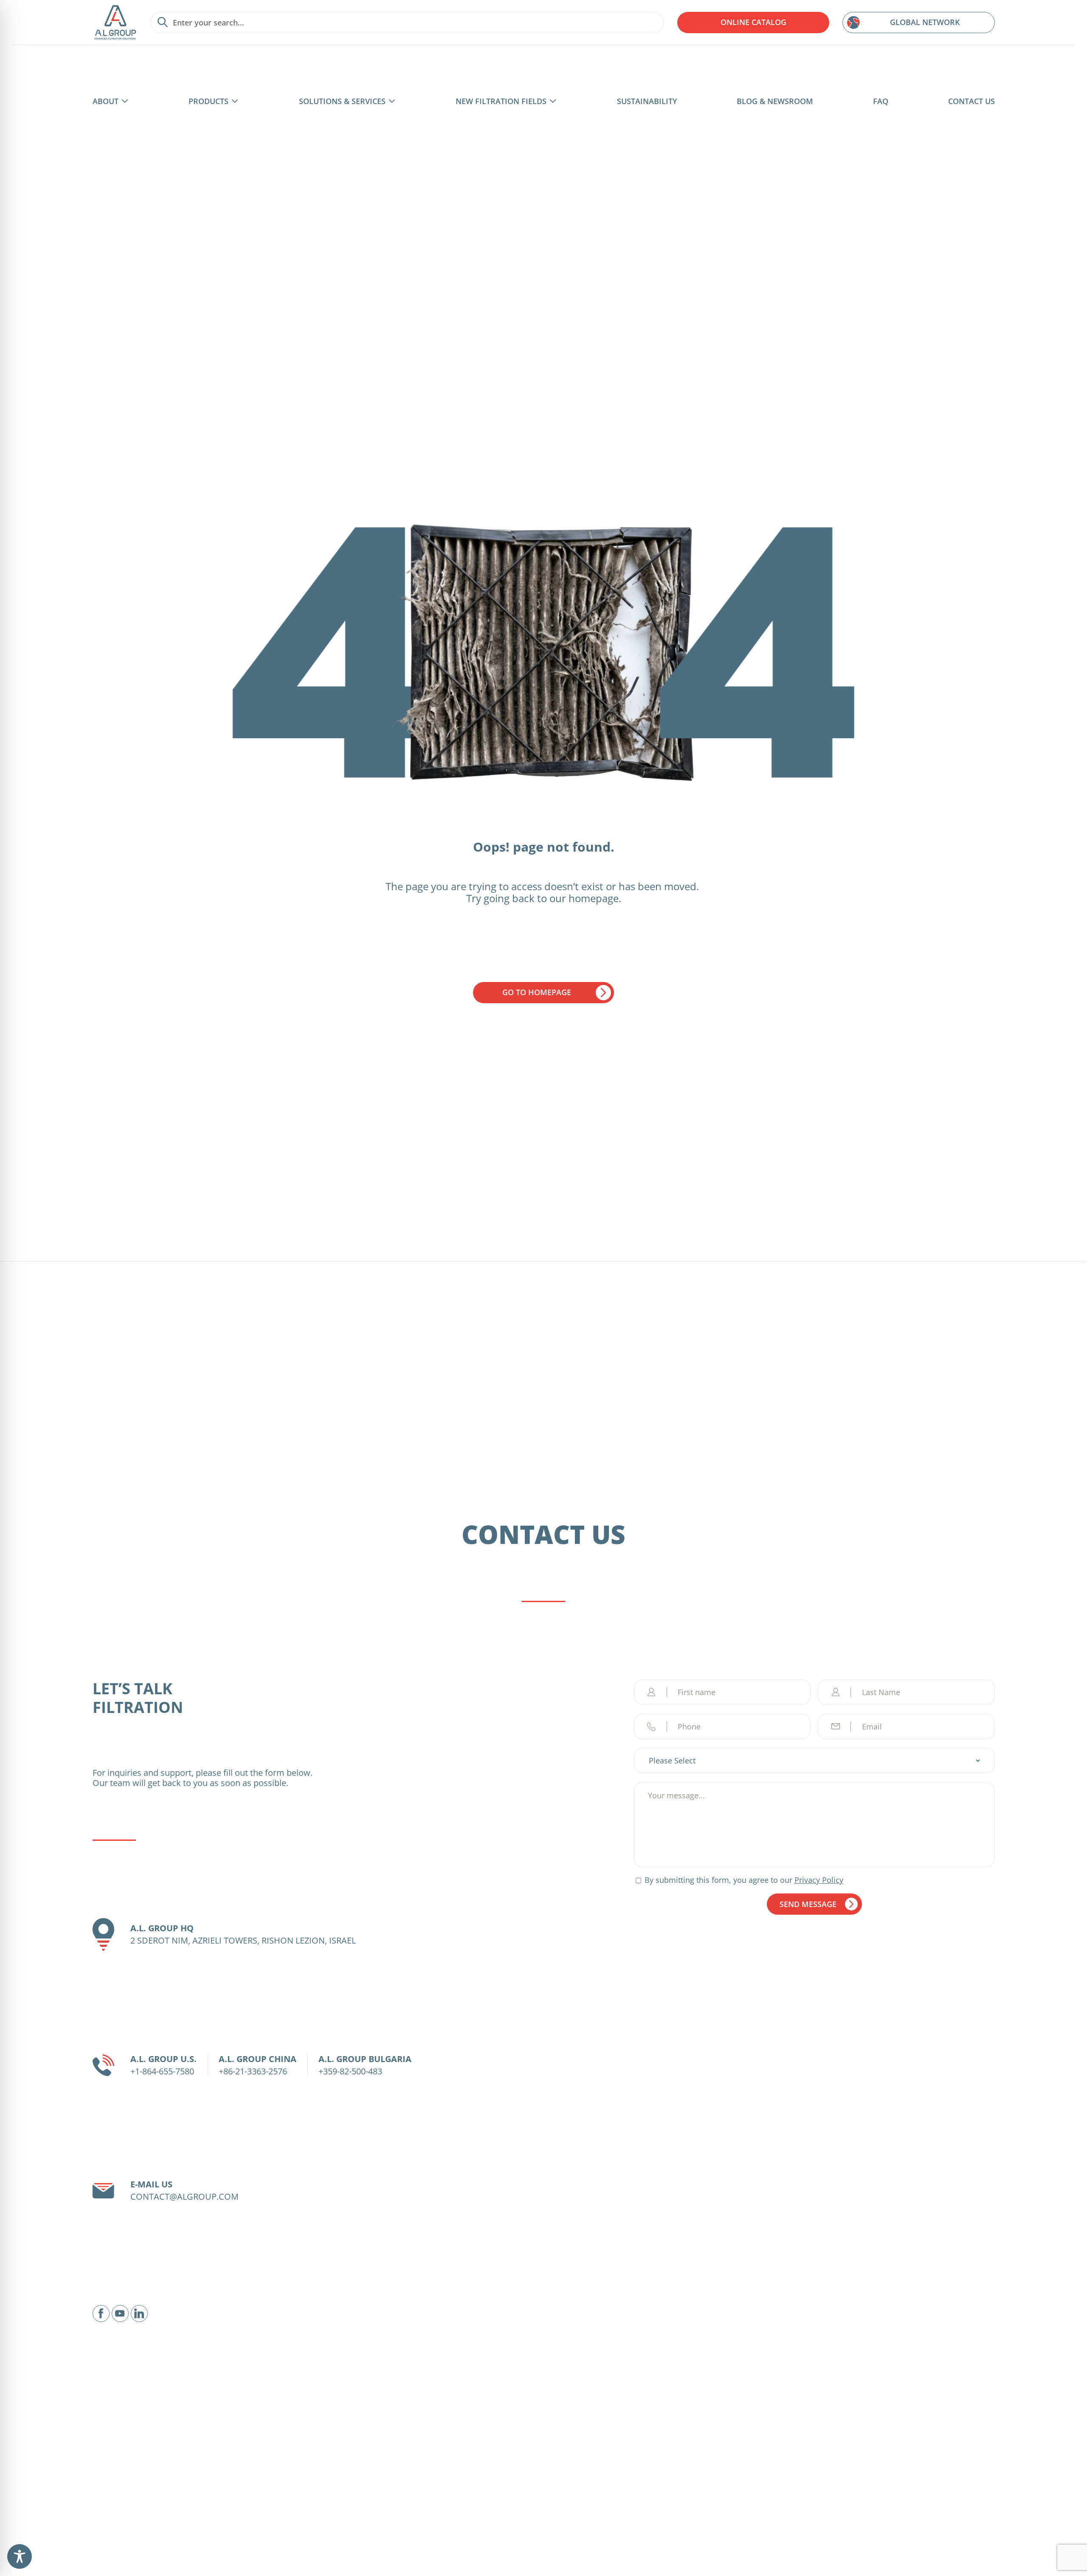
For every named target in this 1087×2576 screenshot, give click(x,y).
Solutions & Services (342, 101)
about (106, 101)
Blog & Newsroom (775, 101)
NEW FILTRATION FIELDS (501, 101)
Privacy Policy (819, 1880)
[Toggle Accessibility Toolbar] (20, 2556)
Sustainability (647, 101)
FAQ (881, 101)
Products (208, 101)
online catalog (753, 22)
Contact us (972, 101)
